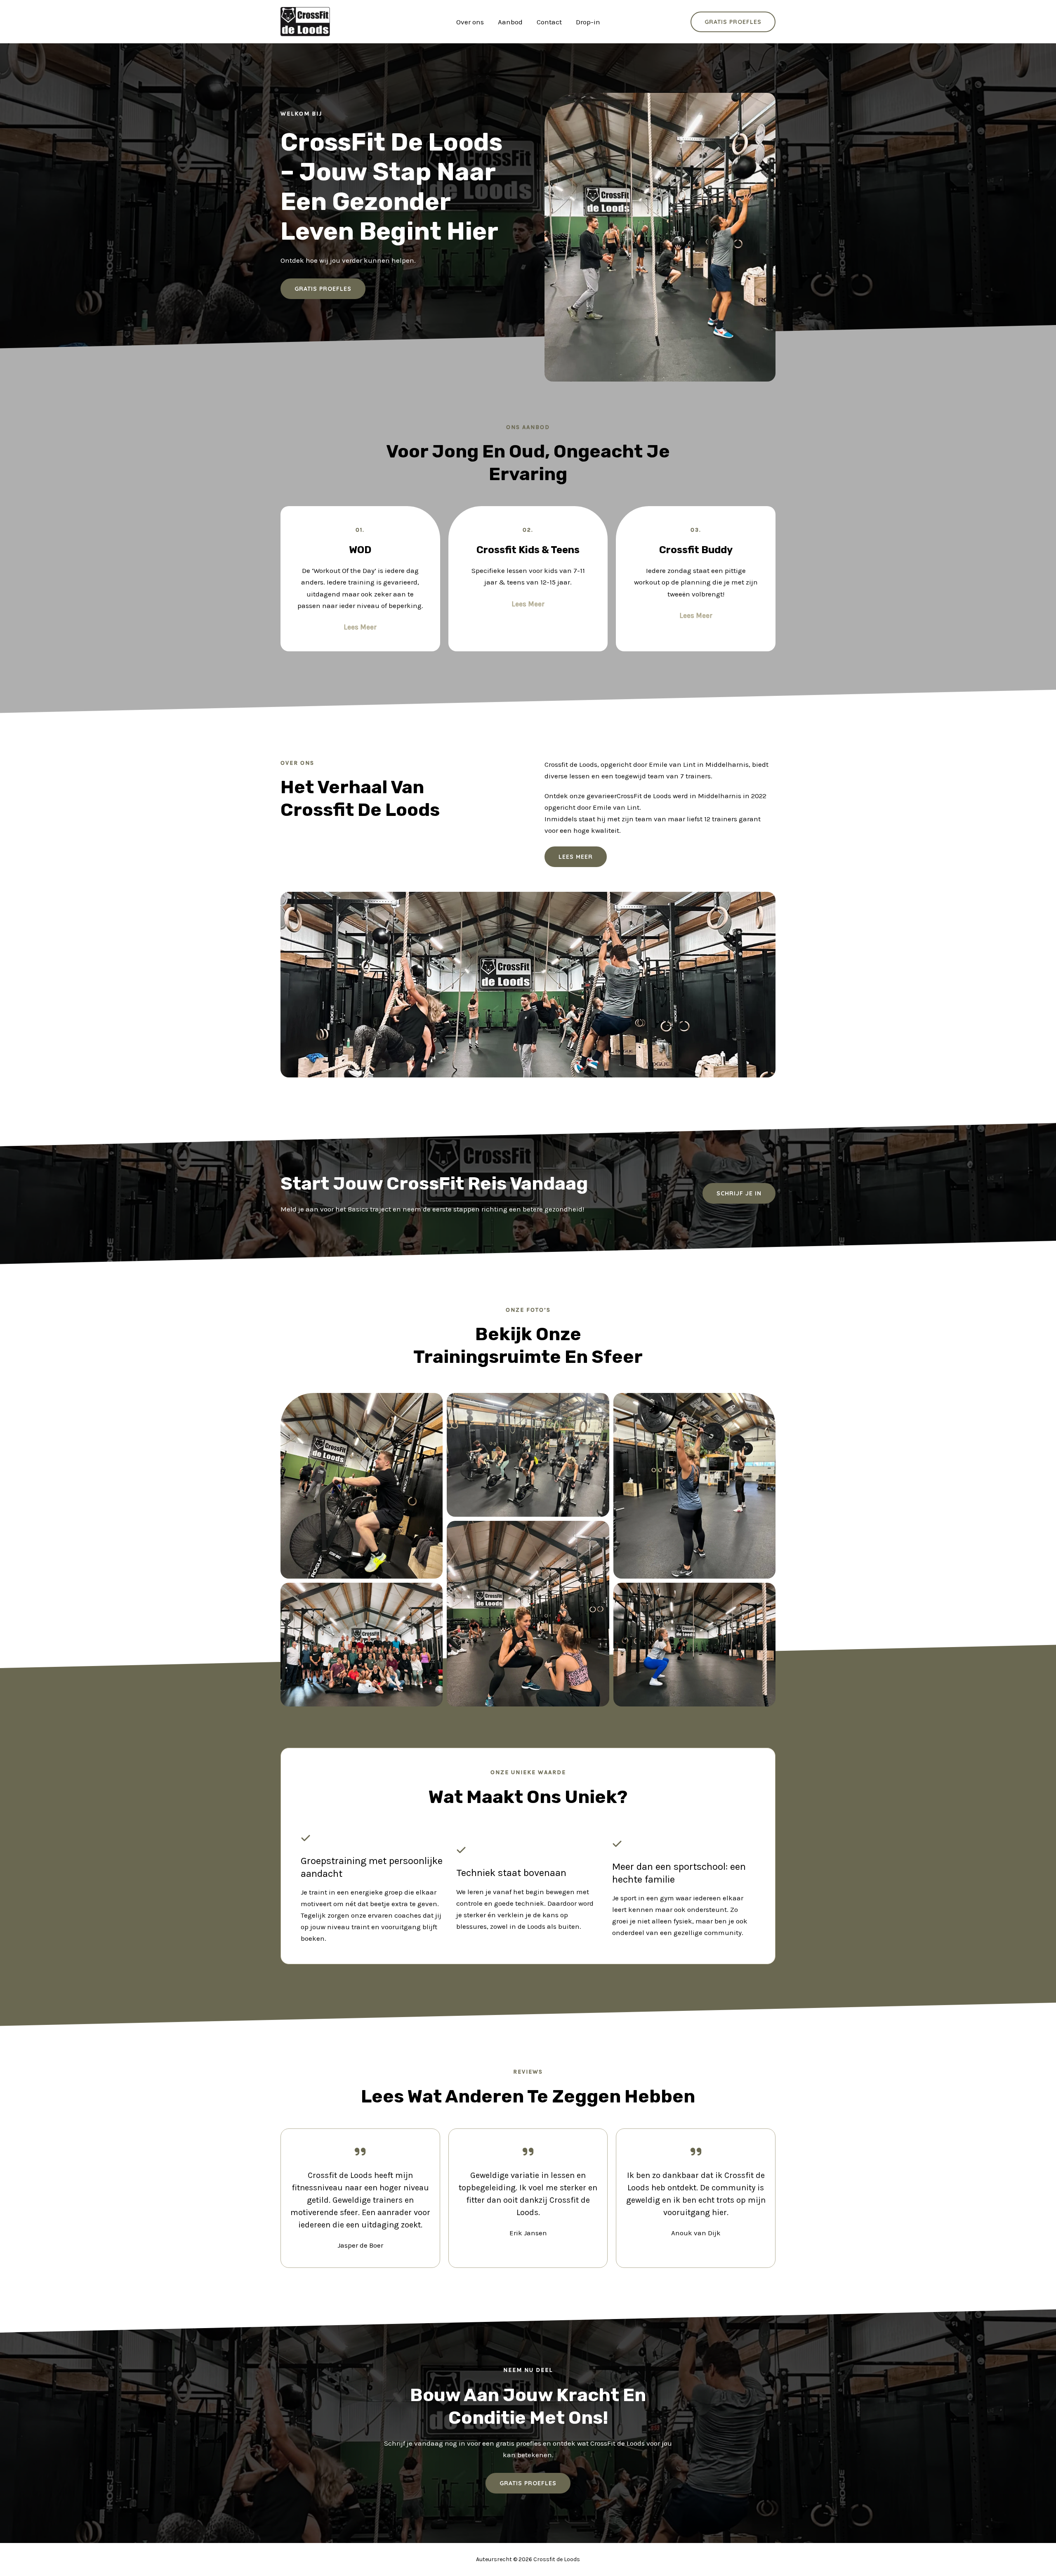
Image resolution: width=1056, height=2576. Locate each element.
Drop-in (588, 22)
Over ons (470, 22)
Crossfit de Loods (381, 21)
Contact (549, 22)
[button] (739, 1193)
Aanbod (510, 22)
